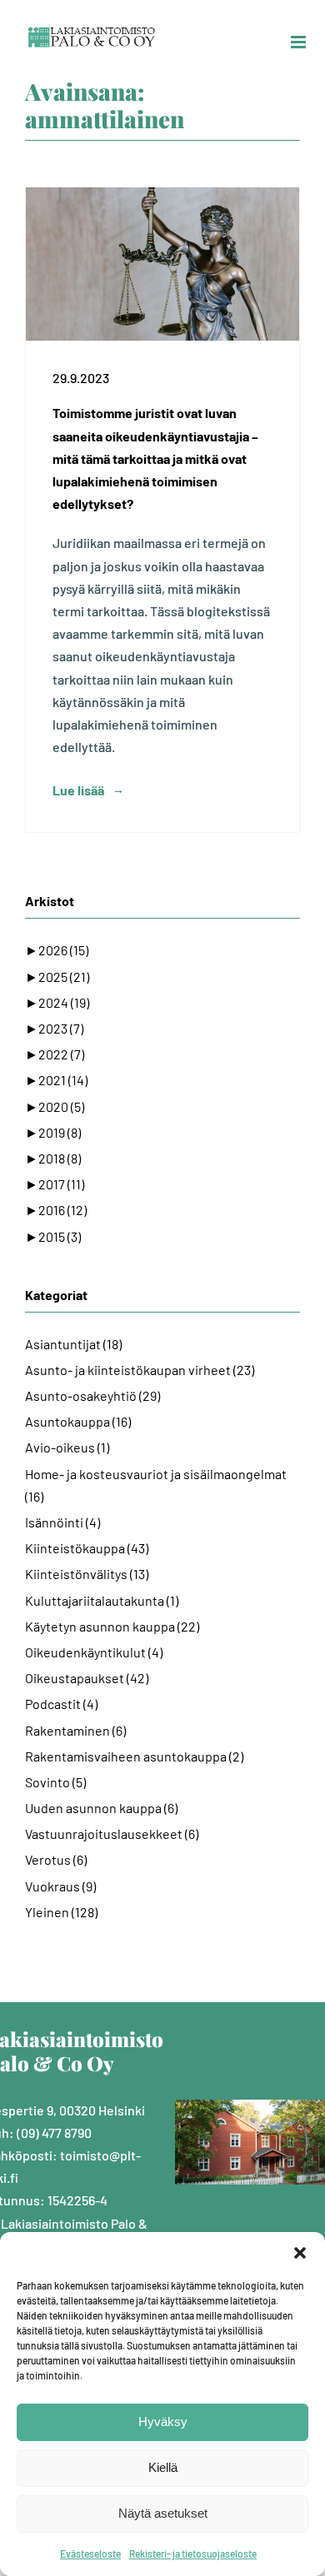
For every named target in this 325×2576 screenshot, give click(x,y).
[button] (300, 2253)
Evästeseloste (90, 2554)
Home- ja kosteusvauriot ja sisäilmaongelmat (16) (156, 1485)
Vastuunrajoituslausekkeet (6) (112, 1834)
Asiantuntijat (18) (73, 1344)
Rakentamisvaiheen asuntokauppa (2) (134, 1756)
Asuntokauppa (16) (78, 1421)
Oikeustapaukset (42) (87, 1678)
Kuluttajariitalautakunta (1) (102, 1600)
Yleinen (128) (61, 1912)
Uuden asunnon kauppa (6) (101, 1808)
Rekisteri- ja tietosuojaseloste (193, 2554)
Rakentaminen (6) (75, 1730)
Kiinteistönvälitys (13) (87, 1574)
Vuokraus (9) (60, 1886)
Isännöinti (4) (62, 1522)
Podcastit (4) (61, 1704)
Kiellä (163, 2467)
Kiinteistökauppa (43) (87, 1548)
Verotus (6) (56, 1859)
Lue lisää (78, 790)
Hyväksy (163, 2422)
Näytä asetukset (163, 2513)
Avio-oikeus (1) (67, 1447)
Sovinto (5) (55, 1782)
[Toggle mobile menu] (300, 42)
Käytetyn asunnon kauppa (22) (112, 1626)
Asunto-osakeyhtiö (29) (92, 1395)
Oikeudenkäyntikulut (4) (94, 1652)
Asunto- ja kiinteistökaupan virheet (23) (140, 1370)
